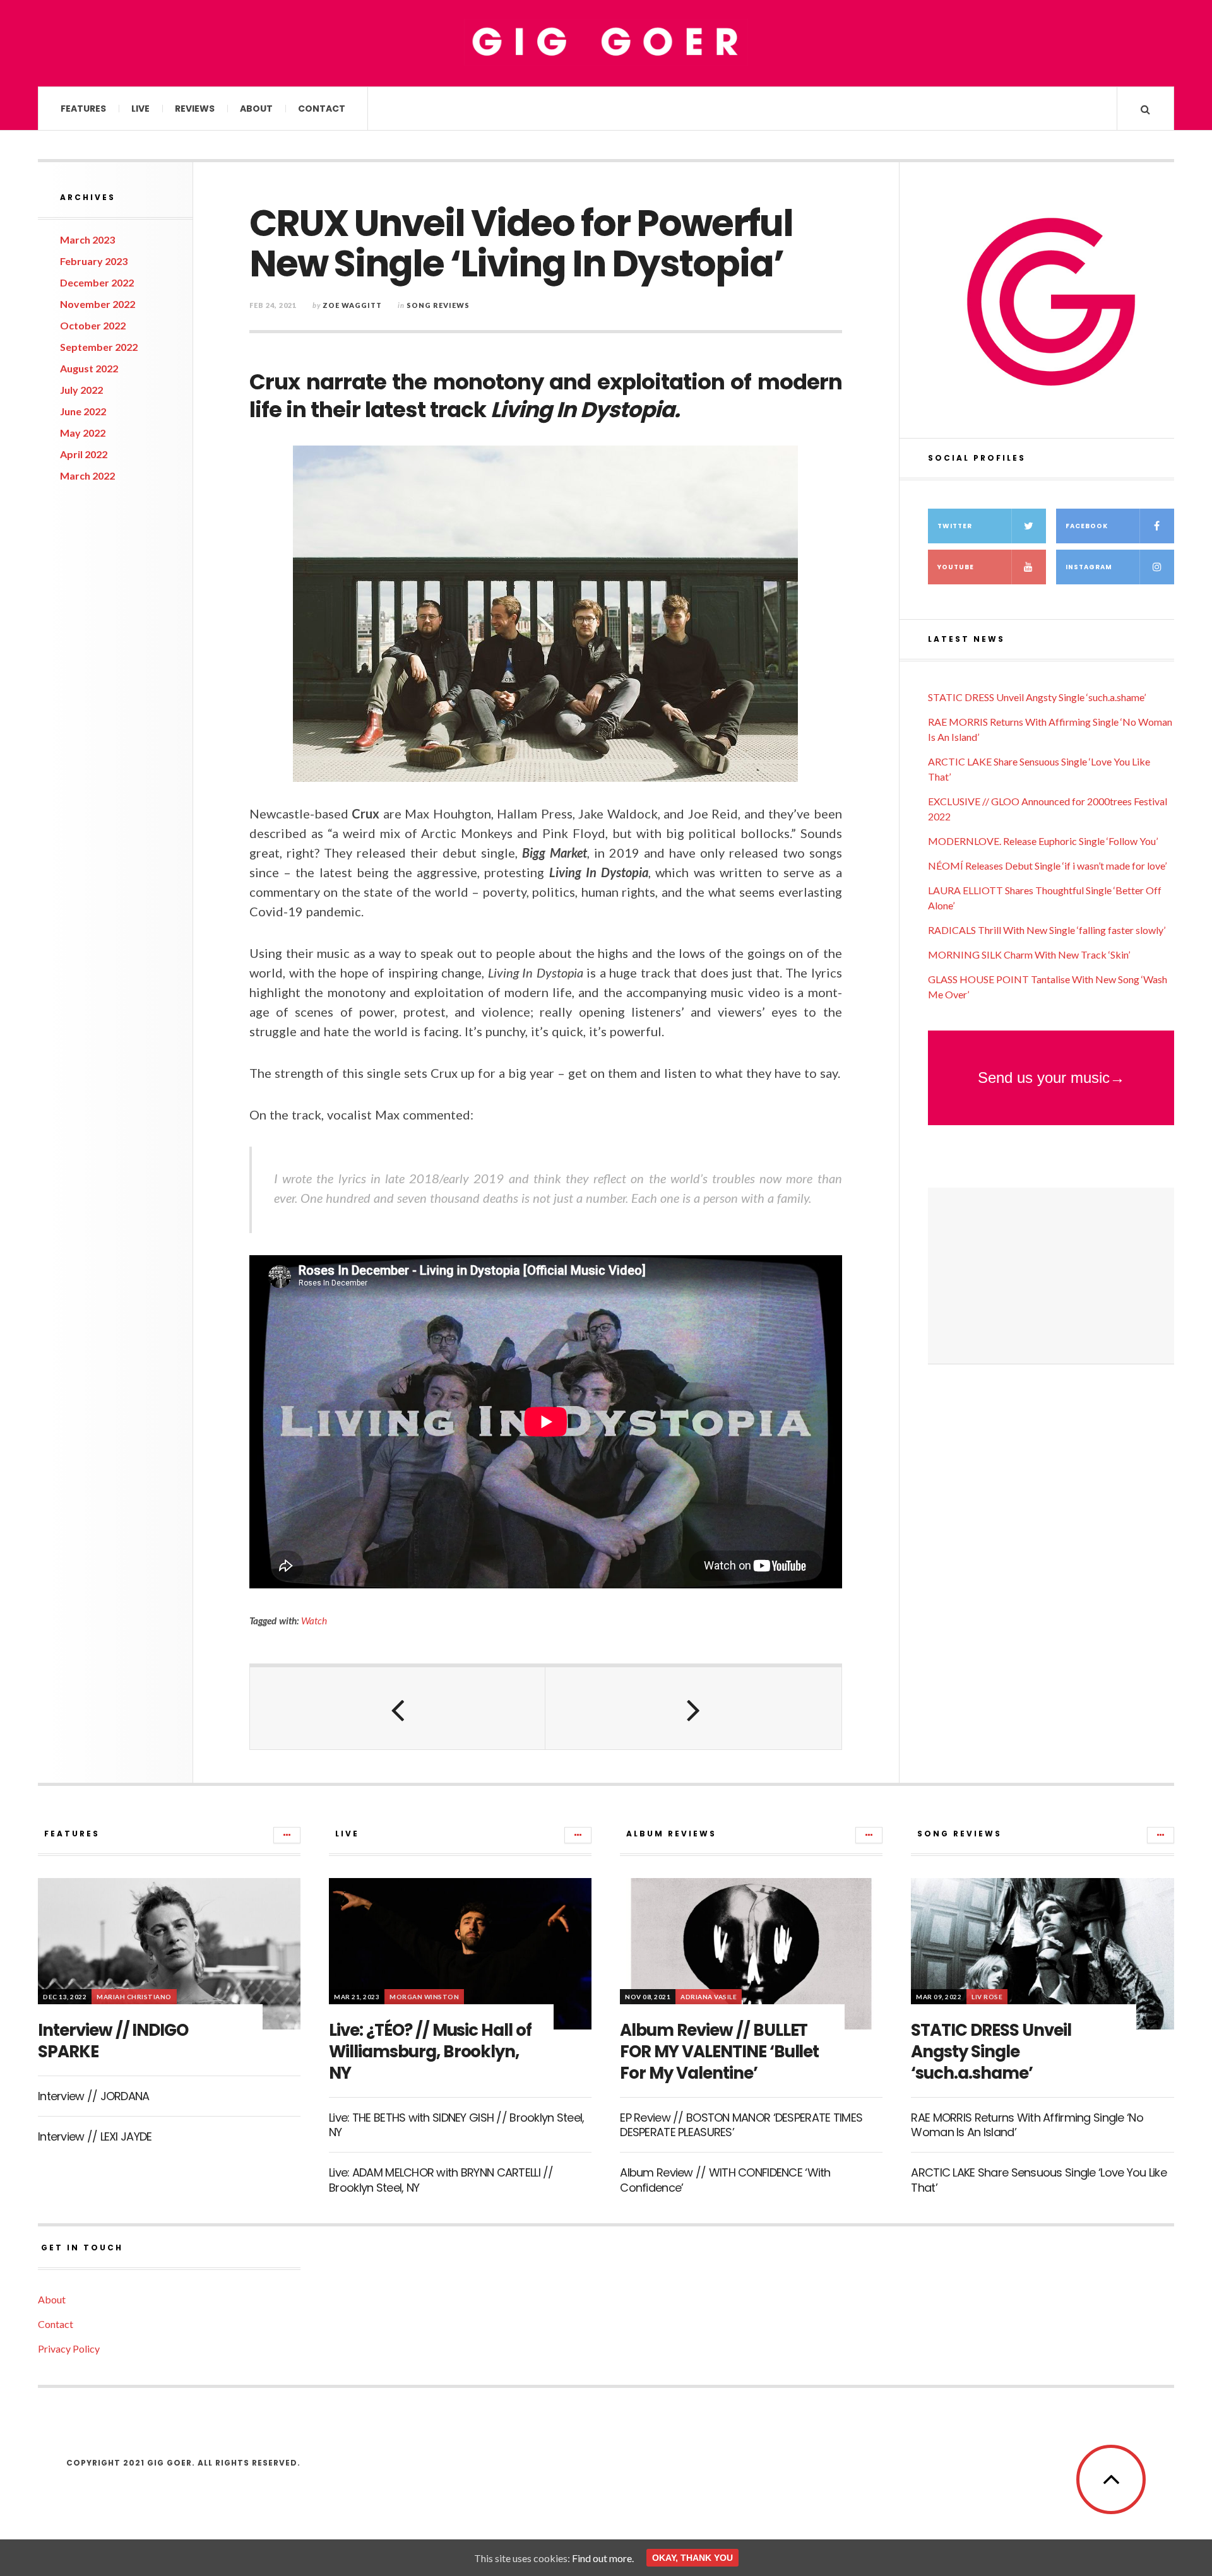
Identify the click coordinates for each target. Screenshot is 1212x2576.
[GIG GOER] (606, 42)
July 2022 (81, 390)
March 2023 (87, 239)
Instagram (1089, 567)
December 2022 (97, 282)
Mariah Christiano (134, 1997)
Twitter (955, 526)
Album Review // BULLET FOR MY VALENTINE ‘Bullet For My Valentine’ (719, 2052)
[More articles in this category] (287, 1835)
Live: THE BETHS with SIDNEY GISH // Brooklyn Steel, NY (456, 2125)
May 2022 (83, 433)
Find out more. (603, 2558)
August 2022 (89, 368)
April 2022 (84, 454)
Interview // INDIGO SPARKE (113, 2041)
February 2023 (94, 261)
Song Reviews (438, 305)
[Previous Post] (398, 1708)
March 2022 (87, 476)
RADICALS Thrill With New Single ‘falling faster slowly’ (1047, 930)
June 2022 (83, 411)
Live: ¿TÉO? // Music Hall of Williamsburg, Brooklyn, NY (430, 2052)
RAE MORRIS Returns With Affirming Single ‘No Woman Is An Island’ (1027, 2125)
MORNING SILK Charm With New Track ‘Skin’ (1029, 954)
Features (83, 109)
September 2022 (99, 347)
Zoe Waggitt (352, 305)
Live (140, 109)
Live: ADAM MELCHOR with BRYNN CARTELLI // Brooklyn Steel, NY (441, 2180)
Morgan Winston (424, 1997)
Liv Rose (987, 1997)
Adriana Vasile (709, 1997)
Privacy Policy (69, 2349)
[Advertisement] (1051, 1276)
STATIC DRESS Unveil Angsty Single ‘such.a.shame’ (1037, 697)
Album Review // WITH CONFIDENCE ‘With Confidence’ (725, 2180)
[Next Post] (693, 1708)
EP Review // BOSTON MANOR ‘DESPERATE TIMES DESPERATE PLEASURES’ (741, 2125)
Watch (314, 1621)
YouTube (956, 567)
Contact (322, 109)
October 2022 (93, 325)
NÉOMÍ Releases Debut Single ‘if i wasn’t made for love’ (1047, 866)
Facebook (1087, 526)
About (256, 109)
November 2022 (98, 304)
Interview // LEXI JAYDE (95, 2136)
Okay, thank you (692, 2558)
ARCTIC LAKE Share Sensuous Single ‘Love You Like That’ (1038, 2180)
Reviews (195, 109)
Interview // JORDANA (94, 2096)
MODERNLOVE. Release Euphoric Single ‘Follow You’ (1043, 841)
